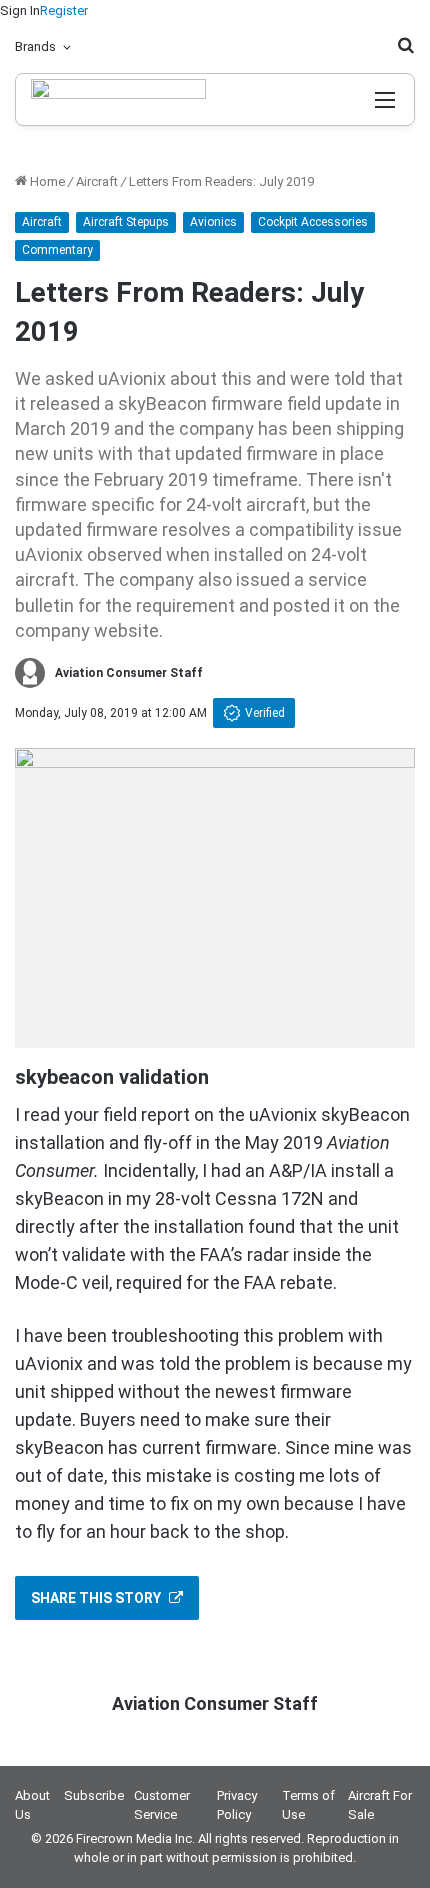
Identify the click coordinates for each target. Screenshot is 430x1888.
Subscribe (94, 1795)
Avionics (213, 222)
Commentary (57, 250)
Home (46, 181)
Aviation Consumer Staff (129, 673)
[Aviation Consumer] (118, 99)
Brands (35, 46)
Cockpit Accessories (313, 222)
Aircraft (97, 181)
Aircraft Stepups (126, 222)
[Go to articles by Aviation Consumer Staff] (30, 673)
